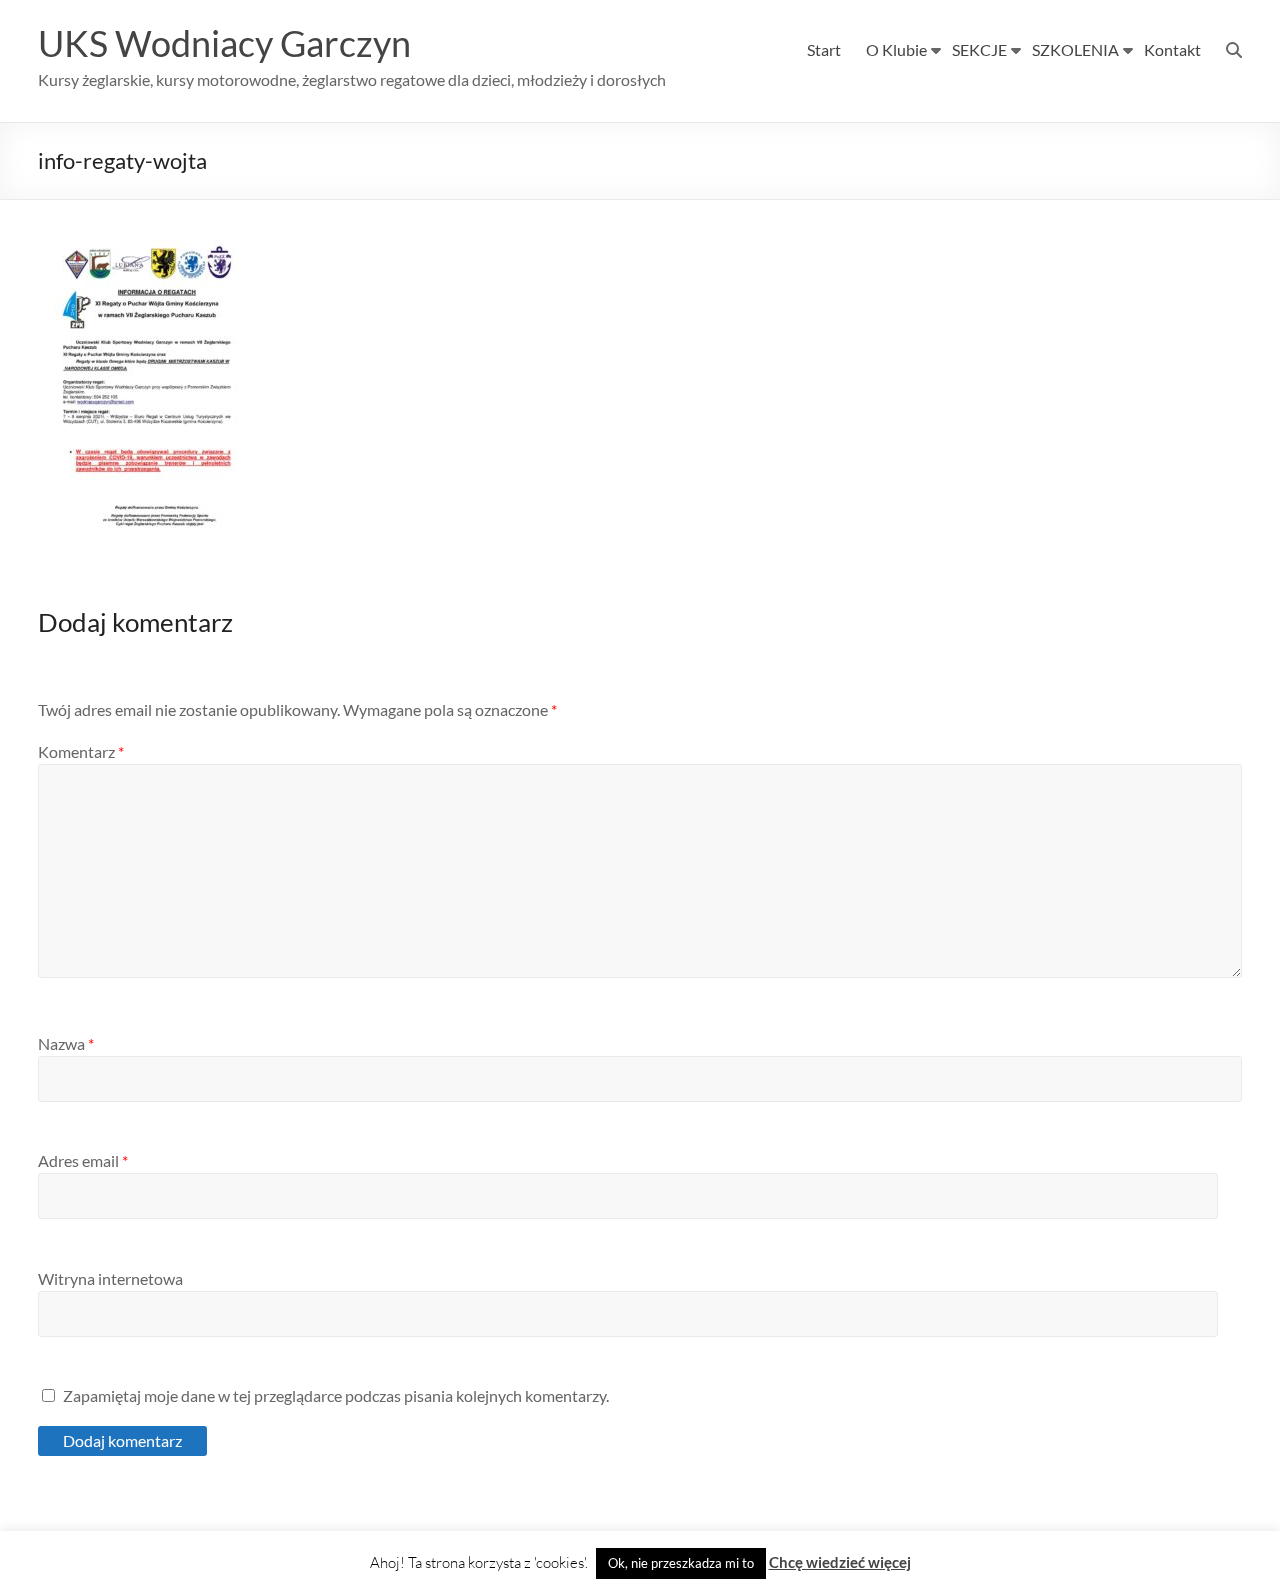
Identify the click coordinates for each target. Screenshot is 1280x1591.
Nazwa (66, 1043)
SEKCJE (979, 49)
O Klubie (896, 49)
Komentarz (81, 751)
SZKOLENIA (1075, 49)
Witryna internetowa (110, 1278)
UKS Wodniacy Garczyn (224, 43)
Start (824, 49)
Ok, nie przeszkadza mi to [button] (681, 1563)
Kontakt (1172, 49)
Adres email (83, 1160)
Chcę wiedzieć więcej (840, 1562)
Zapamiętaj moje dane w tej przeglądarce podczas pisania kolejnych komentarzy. (336, 1395)
